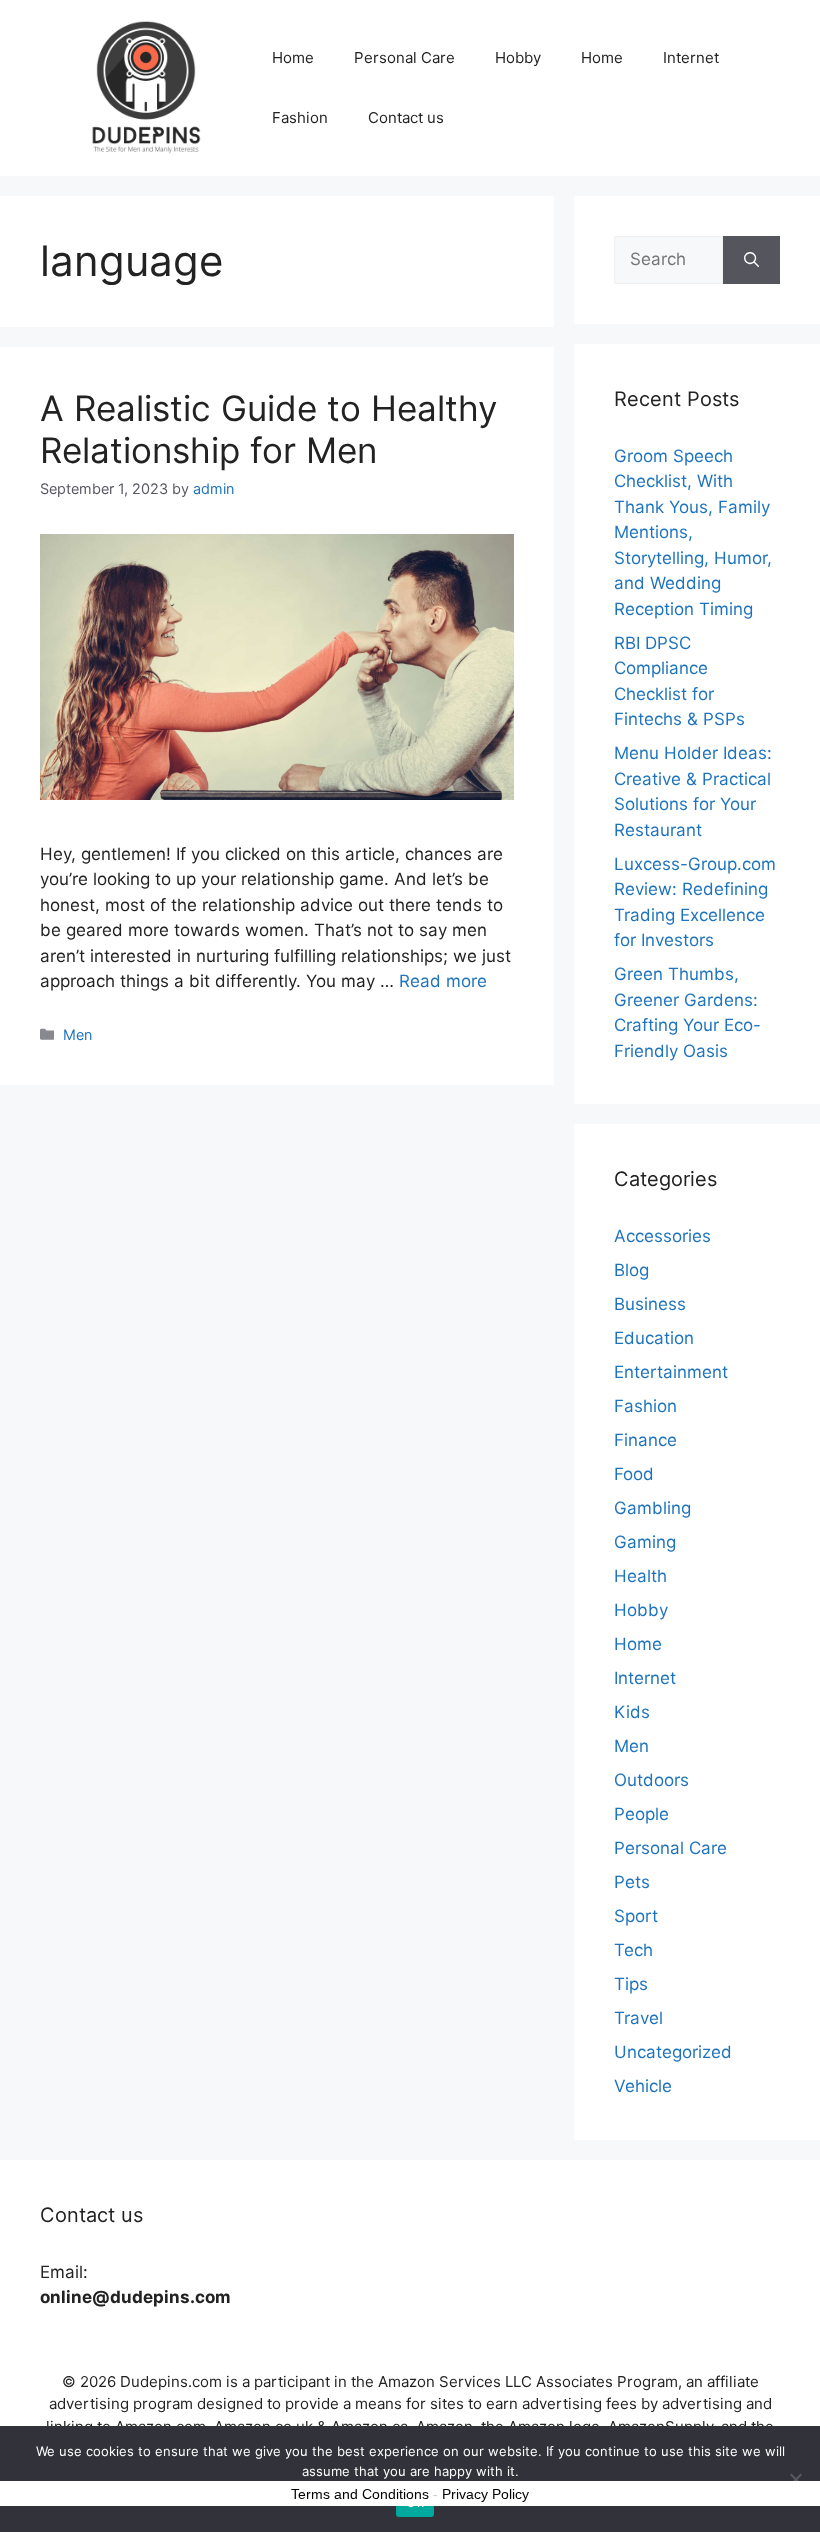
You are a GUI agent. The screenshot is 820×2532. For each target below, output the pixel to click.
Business (650, 1304)
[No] (795, 2479)
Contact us (406, 117)
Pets (632, 1882)
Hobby (518, 57)
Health (640, 1576)
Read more (443, 981)
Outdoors (651, 1780)
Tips (631, 1984)
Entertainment (671, 1372)
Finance (645, 1440)
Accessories (662, 1236)
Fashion (300, 117)
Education (654, 1338)
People (641, 1814)
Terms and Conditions (360, 2494)
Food (634, 1474)
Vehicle (643, 2086)
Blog (631, 1270)
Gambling (652, 1508)
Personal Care (404, 57)
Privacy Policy (485, 2494)
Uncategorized (673, 2052)
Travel (638, 2018)
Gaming (645, 1542)
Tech (633, 1950)
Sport (636, 1916)
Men (77, 1034)
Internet (691, 57)
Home (293, 57)
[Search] (751, 260)
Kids (632, 1712)
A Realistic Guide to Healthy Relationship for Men (268, 429)
